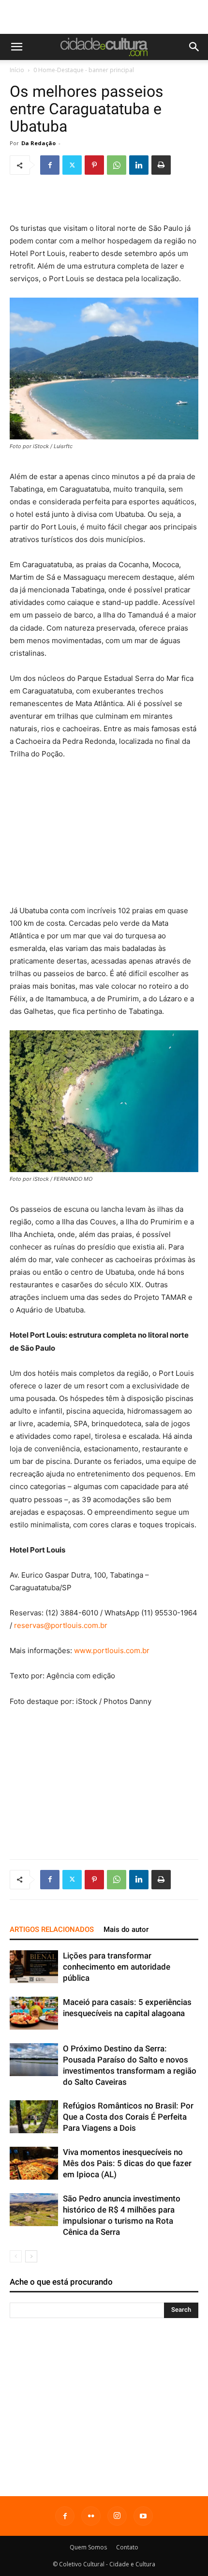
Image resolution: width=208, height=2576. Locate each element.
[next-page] (31, 2256)
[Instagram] (117, 2516)
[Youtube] (143, 2516)
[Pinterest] (94, 165)
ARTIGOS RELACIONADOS (52, 1929)
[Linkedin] (139, 165)
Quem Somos (88, 2547)
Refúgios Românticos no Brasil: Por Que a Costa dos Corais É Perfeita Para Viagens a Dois (128, 2117)
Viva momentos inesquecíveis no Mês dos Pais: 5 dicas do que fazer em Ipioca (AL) (127, 2163)
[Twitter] (72, 165)
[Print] (161, 165)
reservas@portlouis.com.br (61, 1625)
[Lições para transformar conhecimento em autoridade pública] (34, 1967)
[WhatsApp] (117, 165)
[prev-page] (16, 2256)
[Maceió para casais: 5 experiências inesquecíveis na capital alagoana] (34, 2013)
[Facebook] (50, 165)
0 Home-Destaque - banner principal (84, 70)
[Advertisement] (104, 17)
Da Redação (38, 143)
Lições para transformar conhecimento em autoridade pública (117, 1967)
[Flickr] (91, 2516)
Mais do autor (126, 1929)
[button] (16, 47)
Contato (127, 2547)
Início (17, 70)
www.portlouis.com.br (112, 1650)
